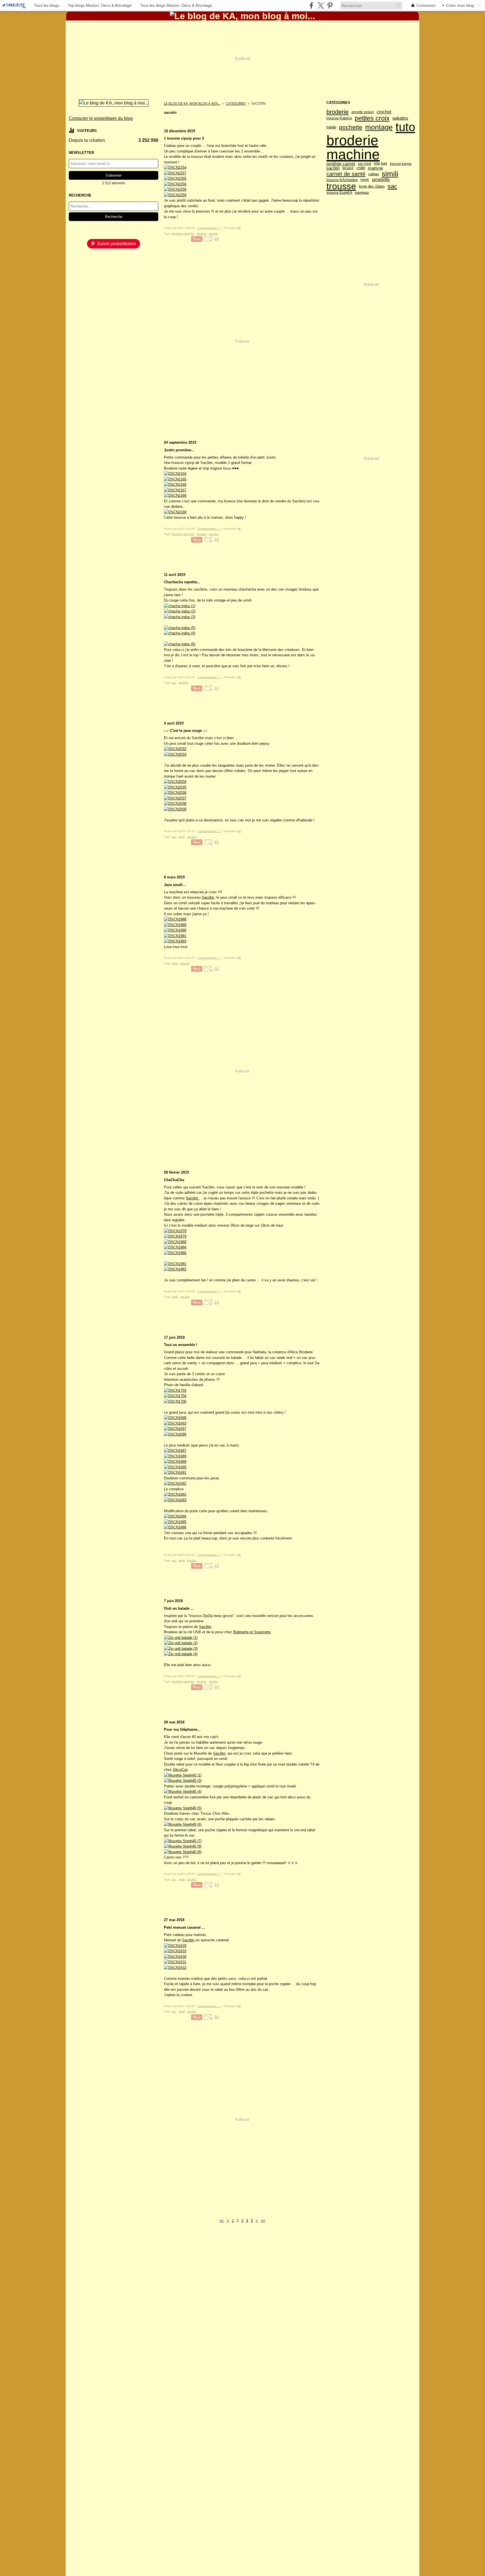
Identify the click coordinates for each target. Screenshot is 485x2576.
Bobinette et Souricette (252, 1632)
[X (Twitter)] (321, 5)
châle (361, 168)
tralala (331, 127)
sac (392, 186)
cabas (374, 174)
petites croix (372, 118)
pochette (351, 127)
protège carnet (341, 164)
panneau (362, 193)
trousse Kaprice (339, 118)
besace (348, 168)
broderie (338, 112)
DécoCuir (180, 1770)
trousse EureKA (339, 193)
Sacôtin (208, 897)
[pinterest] (330, 5)
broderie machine (353, 147)
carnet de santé (346, 174)
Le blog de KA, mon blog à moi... (192, 103)
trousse (341, 186)
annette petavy (363, 112)
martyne (376, 168)
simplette (381, 180)
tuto (405, 127)
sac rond (364, 164)
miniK (365, 180)
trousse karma (401, 164)
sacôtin (333, 168)
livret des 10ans (372, 186)
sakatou (400, 118)
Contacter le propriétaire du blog (101, 118)
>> (263, 2221)
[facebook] (311, 5)
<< (222, 2221)
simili (390, 174)
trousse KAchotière (342, 180)
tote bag (380, 164)
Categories (236, 103)
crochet (384, 112)
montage (379, 127)
